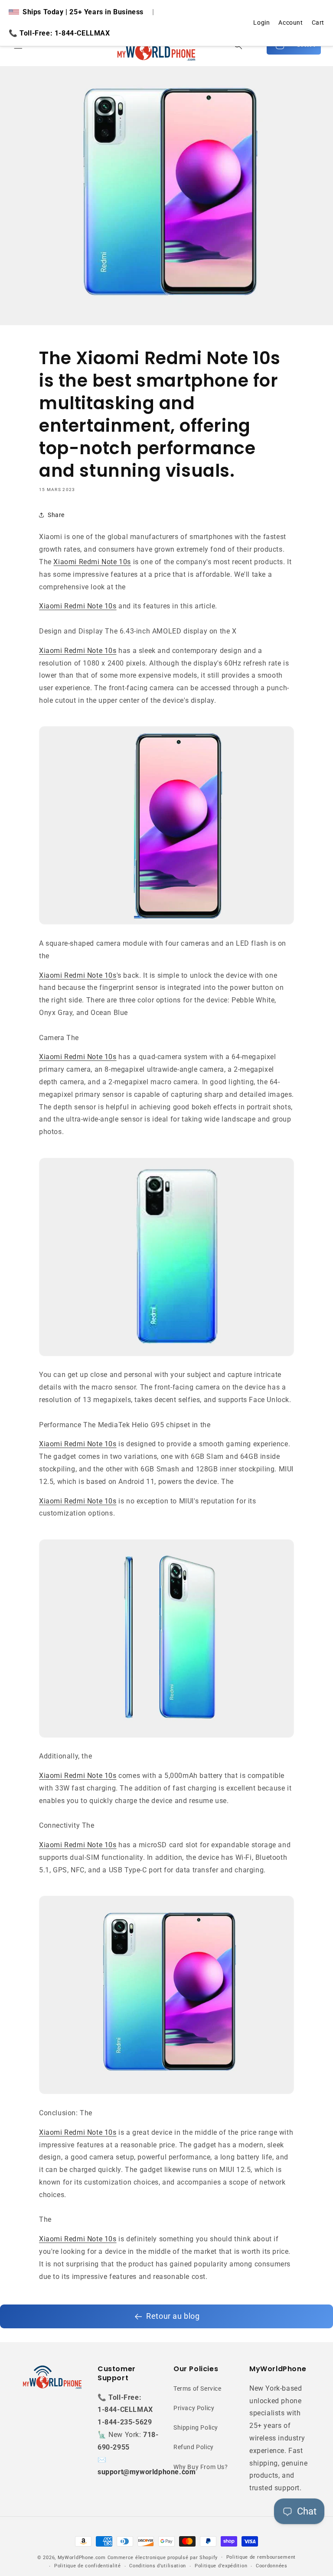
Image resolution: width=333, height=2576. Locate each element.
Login (261, 23)
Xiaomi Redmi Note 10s (92, 562)
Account (291, 23)
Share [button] (56, 515)
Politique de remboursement (261, 2557)
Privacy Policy (194, 2408)
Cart (318, 23)
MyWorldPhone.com (82, 2558)
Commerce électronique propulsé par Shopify (163, 2558)
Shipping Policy (196, 2427)
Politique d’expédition (221, 2566)
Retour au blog (173, 2316)
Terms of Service (198, 2389)
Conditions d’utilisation (158, 2566)
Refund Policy (194, 2447)
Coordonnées (272, 2566)
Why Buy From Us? (201, 2467)
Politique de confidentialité (88, 2566)
